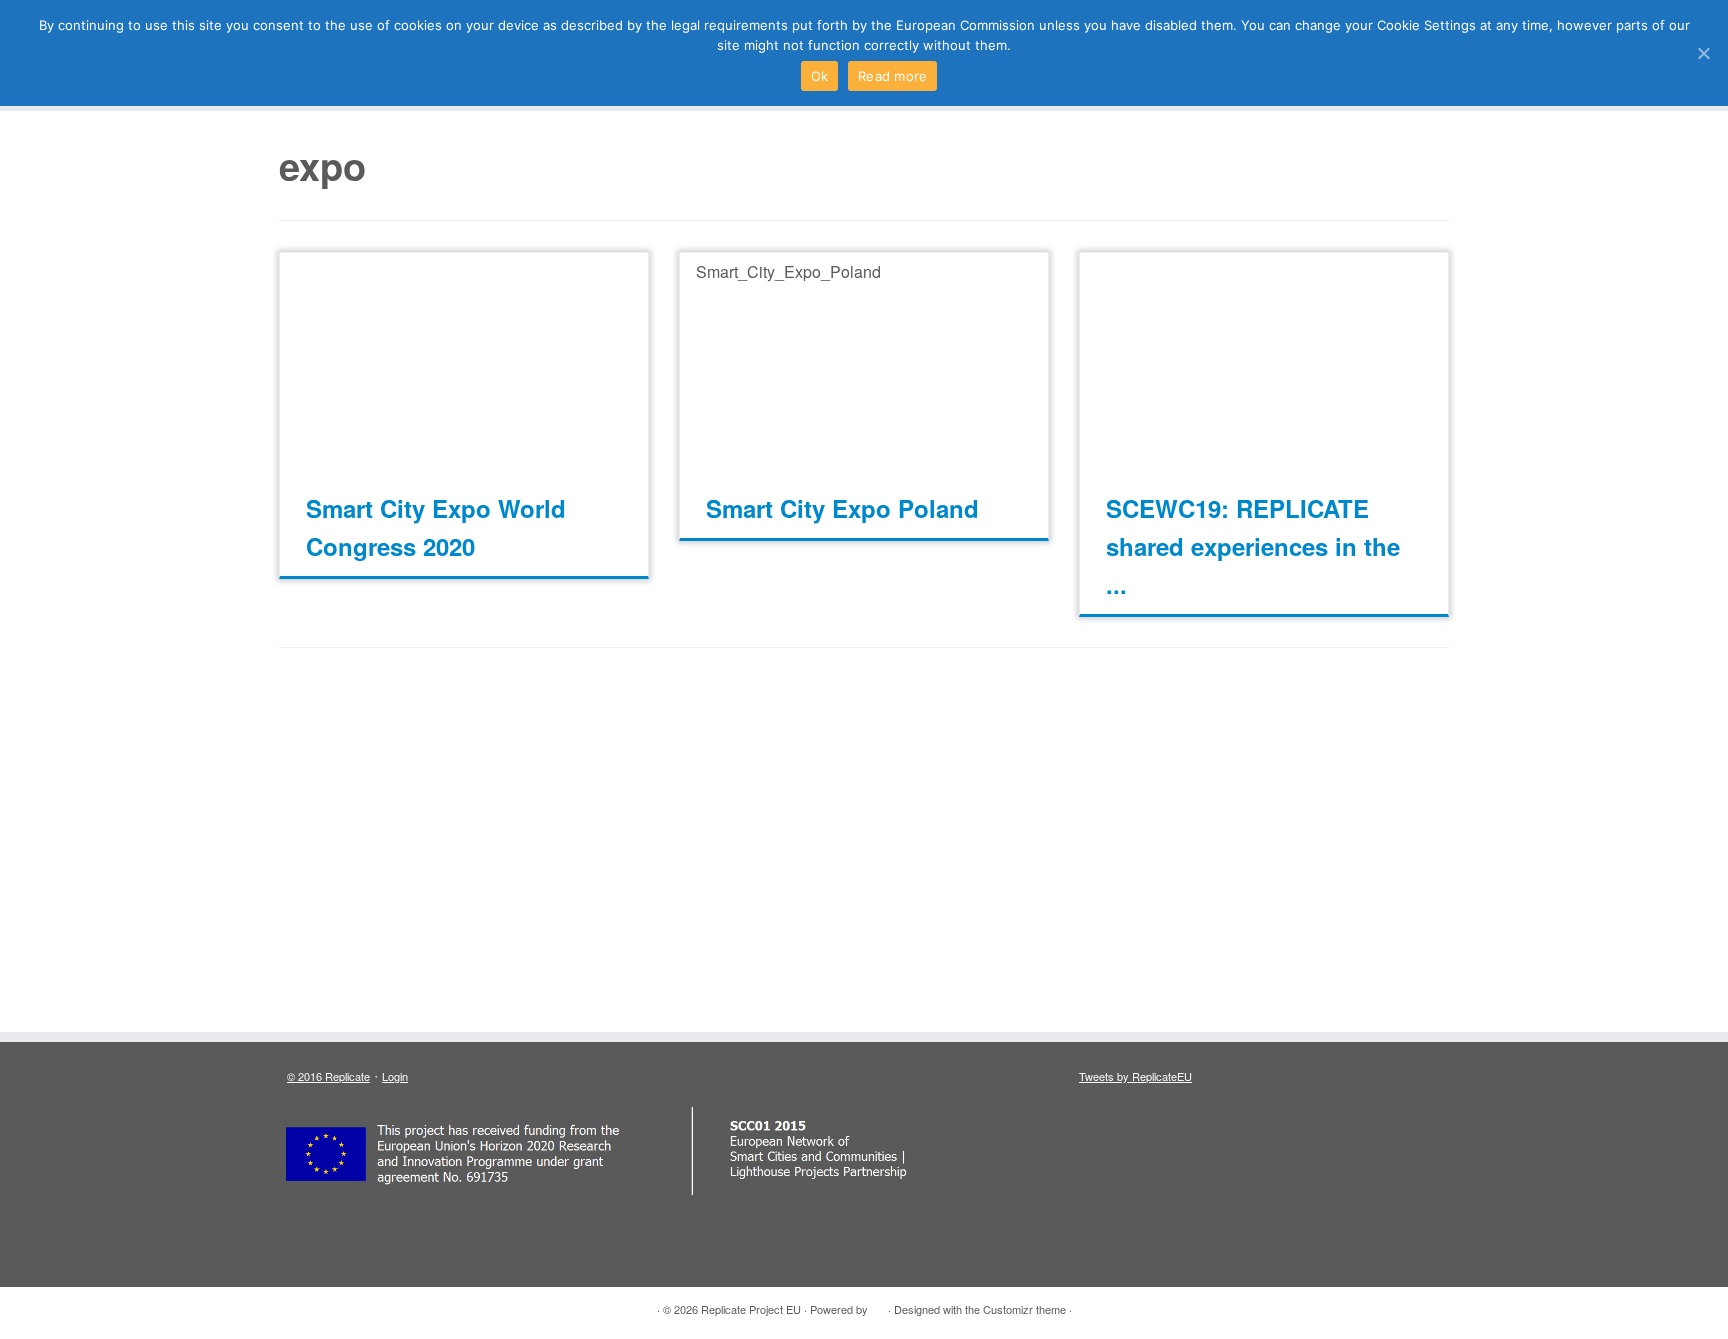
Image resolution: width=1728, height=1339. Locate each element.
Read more (892, 76)
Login (395, 1076)
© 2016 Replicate (328, 1076)
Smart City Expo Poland (842, 508)
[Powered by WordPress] (878, 1305)
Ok (820, 76)
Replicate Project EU (751, 1309)
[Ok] (1703, 53)
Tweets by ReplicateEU (1135, 1076)
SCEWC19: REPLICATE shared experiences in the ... (1253, 546)
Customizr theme (1024, 1309)
